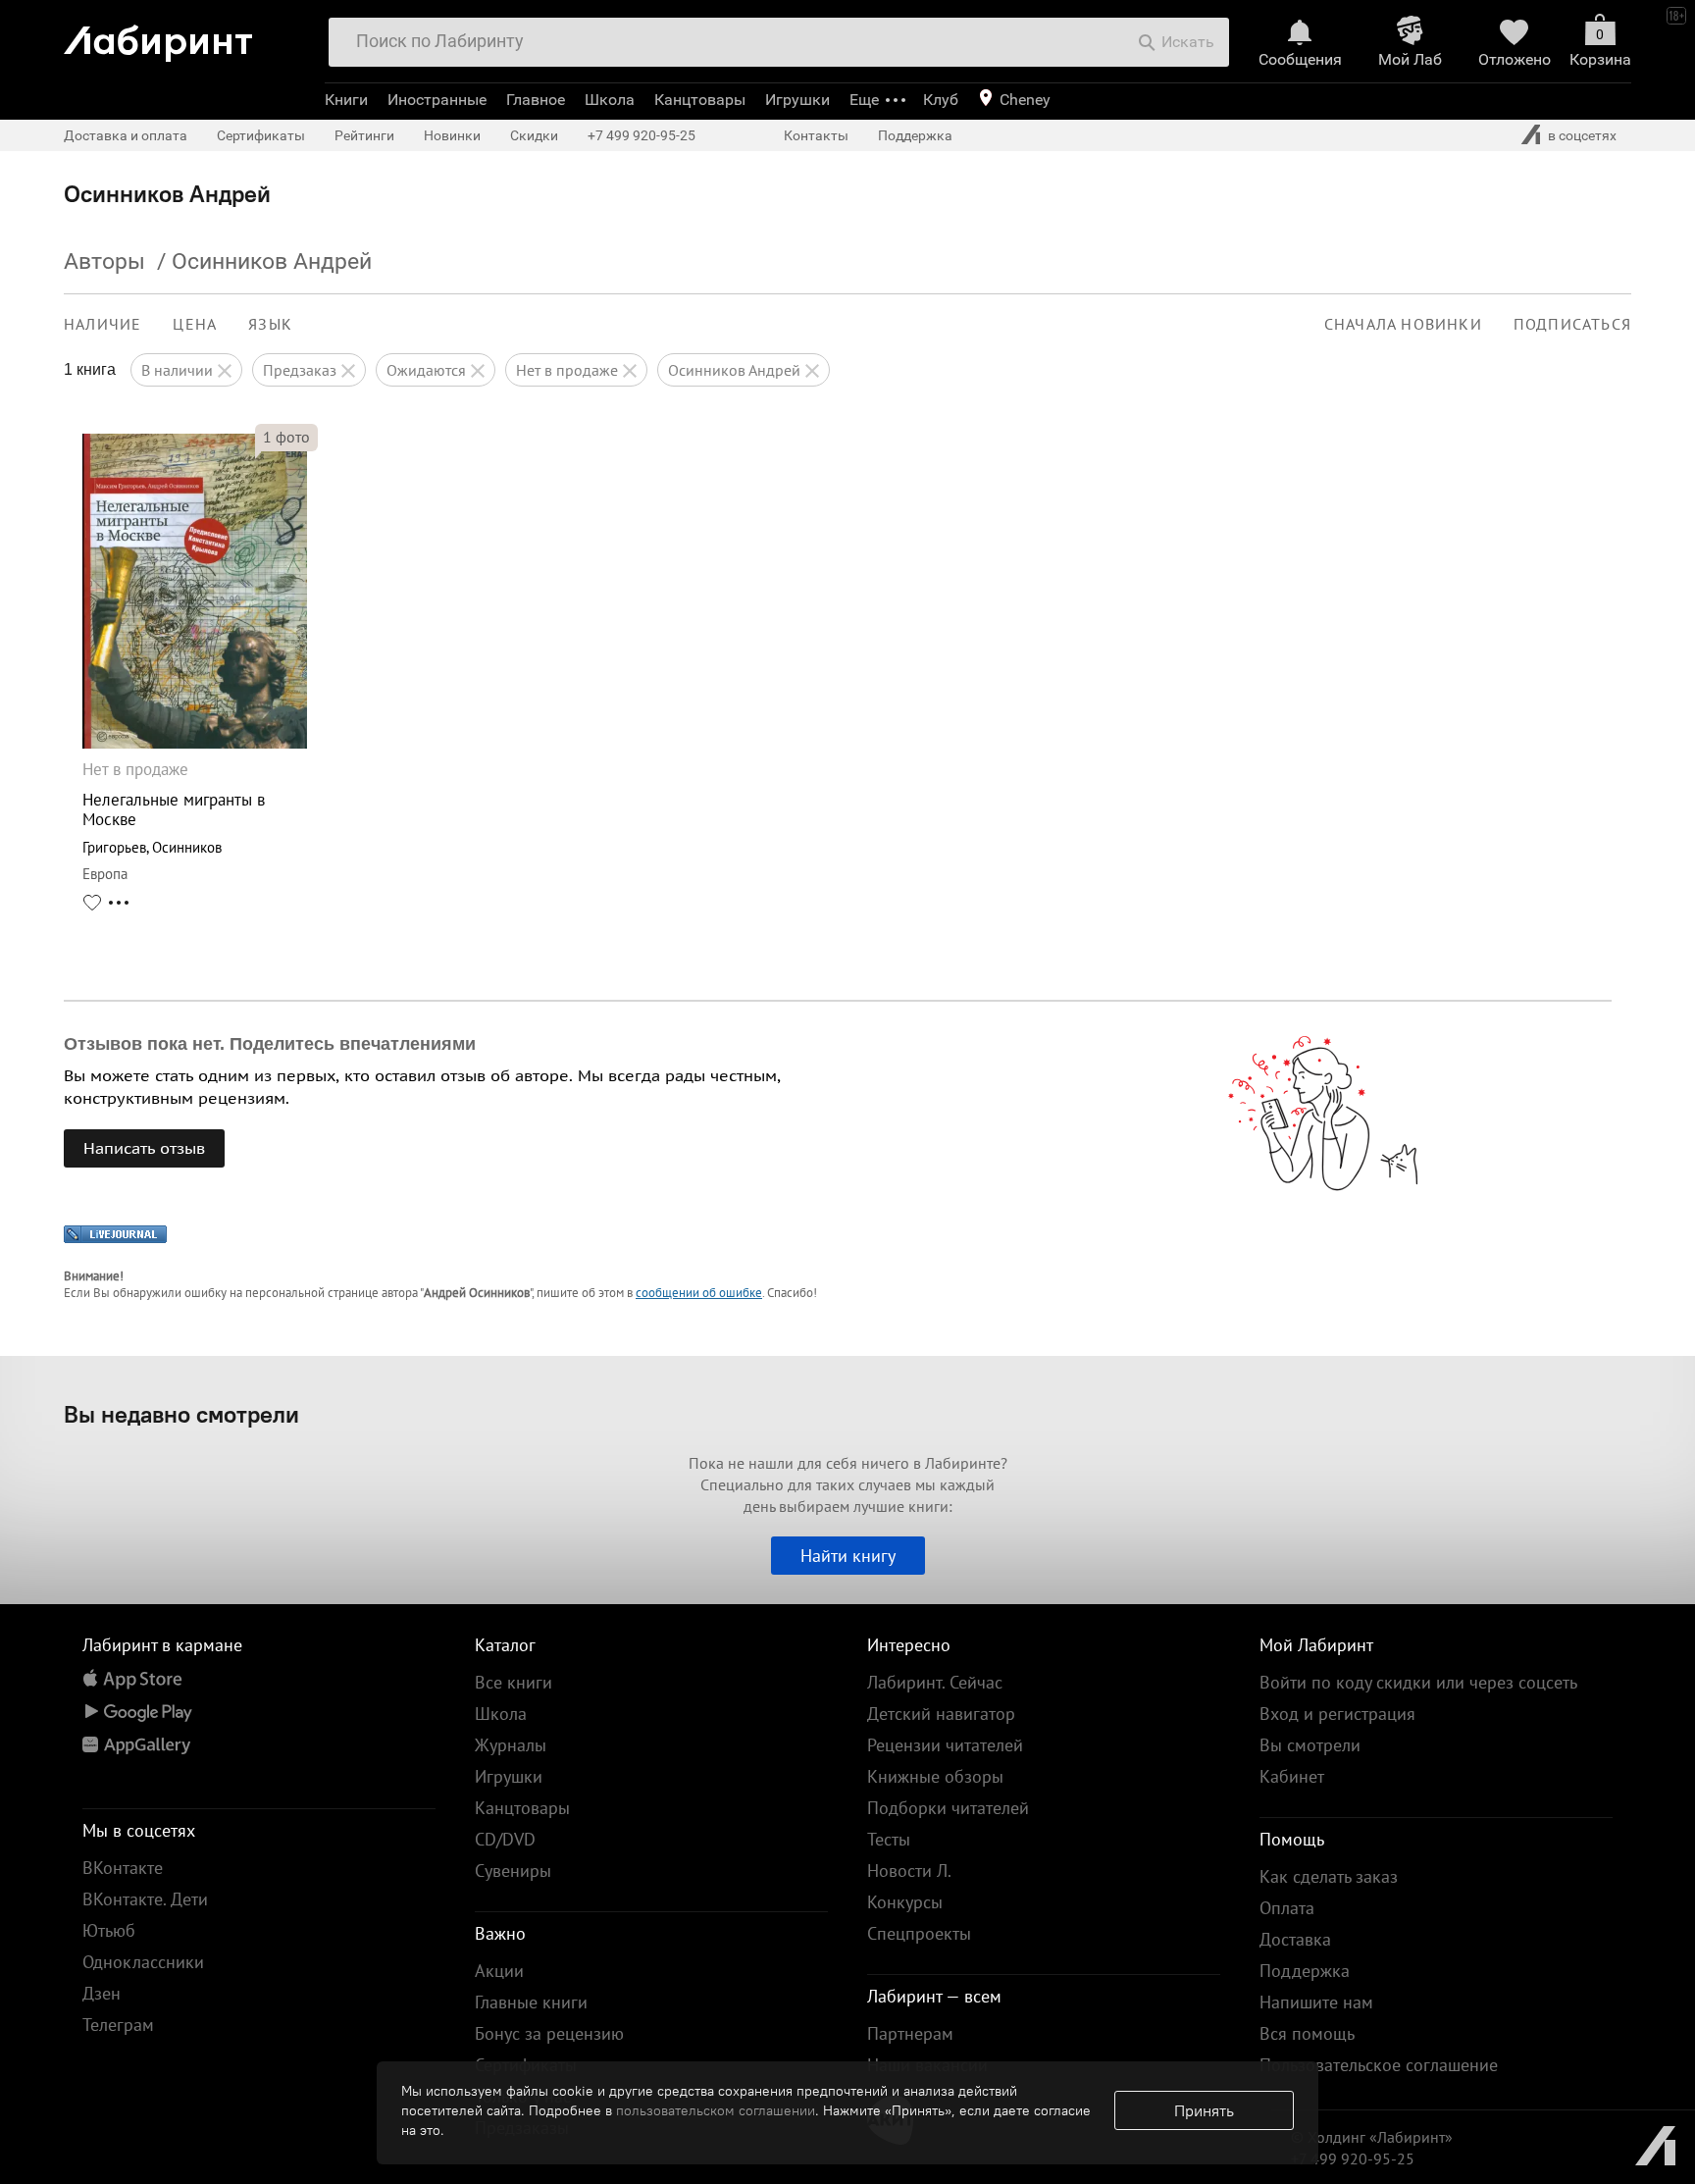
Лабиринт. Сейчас (935, 1682)
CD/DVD (505, 1839)
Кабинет (1292, 1776)
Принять (1204, 2110)
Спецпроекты (919, 1933)
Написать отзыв (144, 1148)
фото (286, 437)
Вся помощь (1307, 2033)
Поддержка (915, 135)
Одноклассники (143, 1962)
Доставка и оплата (126, 135)
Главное (536, 100)
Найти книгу (848, 1556)
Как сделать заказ (1329, 1876)
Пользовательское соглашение (1379, 2065)
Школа (610, 100)
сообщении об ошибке (699, 1293)
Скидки (534, 135)
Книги (346, 100)
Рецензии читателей (945, 1745)
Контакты (816, 135)
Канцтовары (700, 100)
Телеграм (118, 2025)
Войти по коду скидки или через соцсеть (1418, 1682)
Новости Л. (909, 1871)
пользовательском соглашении (716, 2110)
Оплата (1287, 1908)
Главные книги (531, 2002)
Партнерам (910, 2033)
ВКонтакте (123, 1868)
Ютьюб (109, 1930)
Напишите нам (1316, 2002)
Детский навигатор (941, 1714)
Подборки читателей (948, 1808)
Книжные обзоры (935, 1776)
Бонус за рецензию (549, 2033)
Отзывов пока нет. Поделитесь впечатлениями (270, 1044)
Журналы (511, 1745)
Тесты (889, 1839)
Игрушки (797, 100)
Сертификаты (261, 135)
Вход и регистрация (1337, 1714)
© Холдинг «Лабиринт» (1372, 2137)
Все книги (514, 1682)
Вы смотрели (1310, 1745)
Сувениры (513, 1871)
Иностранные (437, 100)
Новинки (452, 135)
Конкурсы (905, 1902)
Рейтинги (364, 135)
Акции (499, 1971)
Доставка (1295, 1939)
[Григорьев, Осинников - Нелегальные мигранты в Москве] (195, 743)
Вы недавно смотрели (181, 1414)
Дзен (102, 1993)
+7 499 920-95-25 (642, 135)
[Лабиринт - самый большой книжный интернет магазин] (185, 36)
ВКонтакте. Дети (145, 1899)
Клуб (941, 100)
